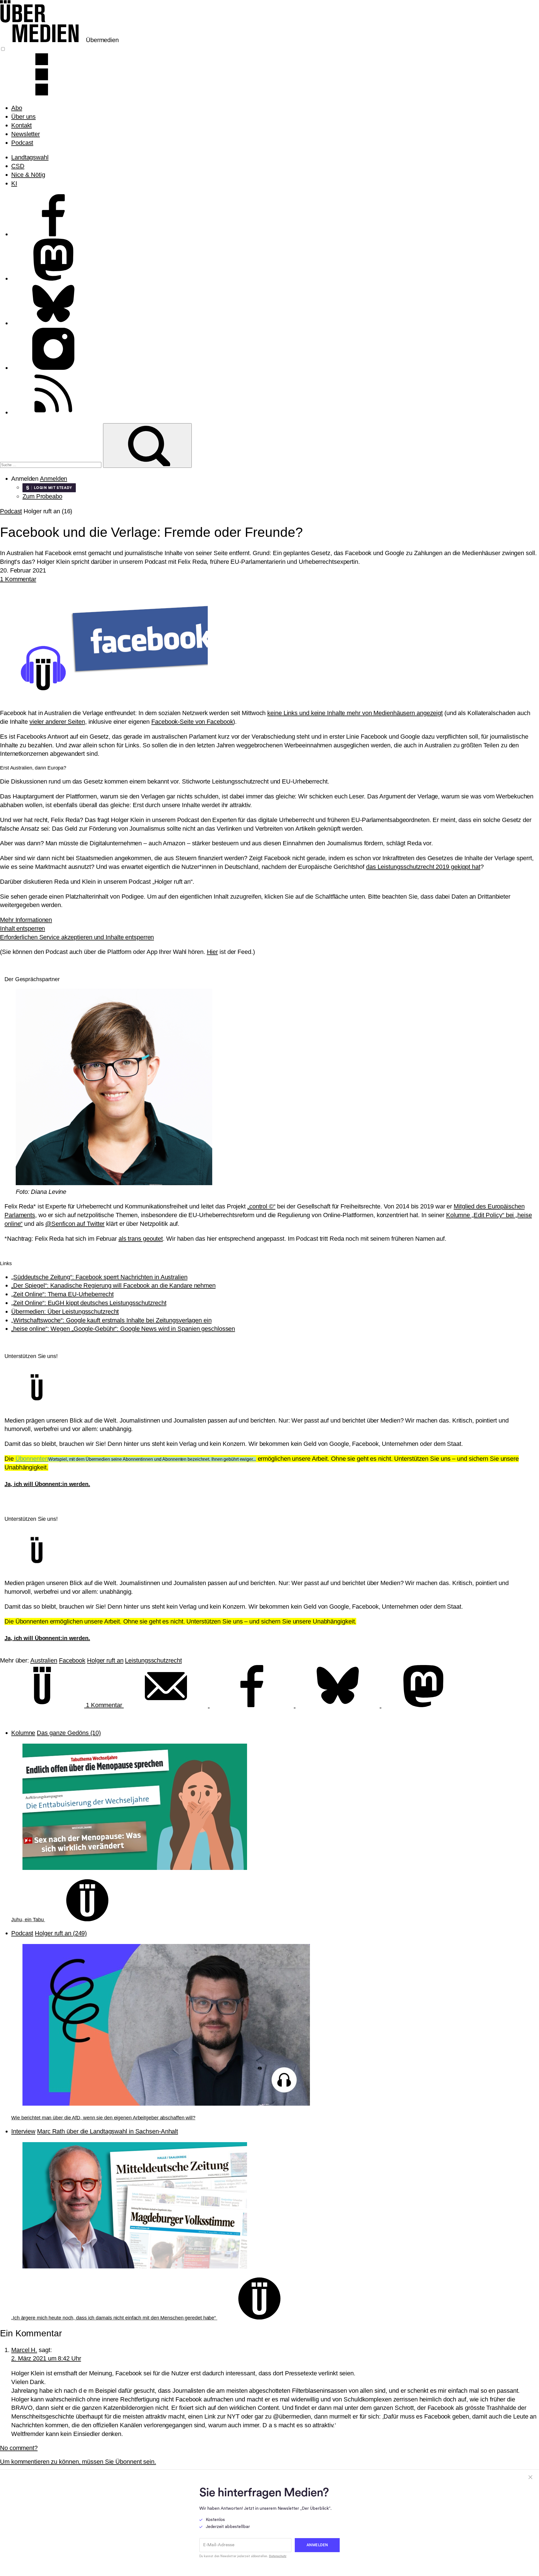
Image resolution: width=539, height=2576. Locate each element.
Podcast (22, 143)
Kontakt (21, 125)
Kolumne (23, 1733)
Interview (23, 2131)
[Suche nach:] (52, 464)
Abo (17, 108)
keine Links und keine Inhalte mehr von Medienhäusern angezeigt (355, 713)
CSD (18, 166)
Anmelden (53, 479)
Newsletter (26, 134)
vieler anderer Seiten (57, 722)
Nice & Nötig (28, 175)
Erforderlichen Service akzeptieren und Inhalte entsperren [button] (77, 937)
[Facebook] (253, 1705)
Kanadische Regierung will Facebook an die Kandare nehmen (113, 1285)
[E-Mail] (167, 1705)
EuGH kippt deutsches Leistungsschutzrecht (89, 1303)
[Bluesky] (339, 1705)
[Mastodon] (423, 1705)
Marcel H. (24, 2350)
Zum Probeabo (42, 496)
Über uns (23, 117)
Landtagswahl (30, 157)
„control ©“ (261, 1206)
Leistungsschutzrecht (153, 1660)
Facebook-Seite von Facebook (192, 722)
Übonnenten (32, 1459)
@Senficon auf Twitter (75, 1224)
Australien (44, 1660)
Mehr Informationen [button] (26, 920)
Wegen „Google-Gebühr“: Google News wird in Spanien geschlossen (123, 1329)
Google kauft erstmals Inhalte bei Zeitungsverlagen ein (111, 1320)
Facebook (72, 1660)
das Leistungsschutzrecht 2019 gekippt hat (423, 867)
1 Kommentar (18, 579)
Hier (213, 952)
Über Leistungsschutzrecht (65, 1312)
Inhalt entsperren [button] (22, 928)
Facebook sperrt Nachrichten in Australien (99, 1277)
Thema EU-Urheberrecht (62, 1294)
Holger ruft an (105, 1660)
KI (14, 183)
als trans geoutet (141, 1239)
